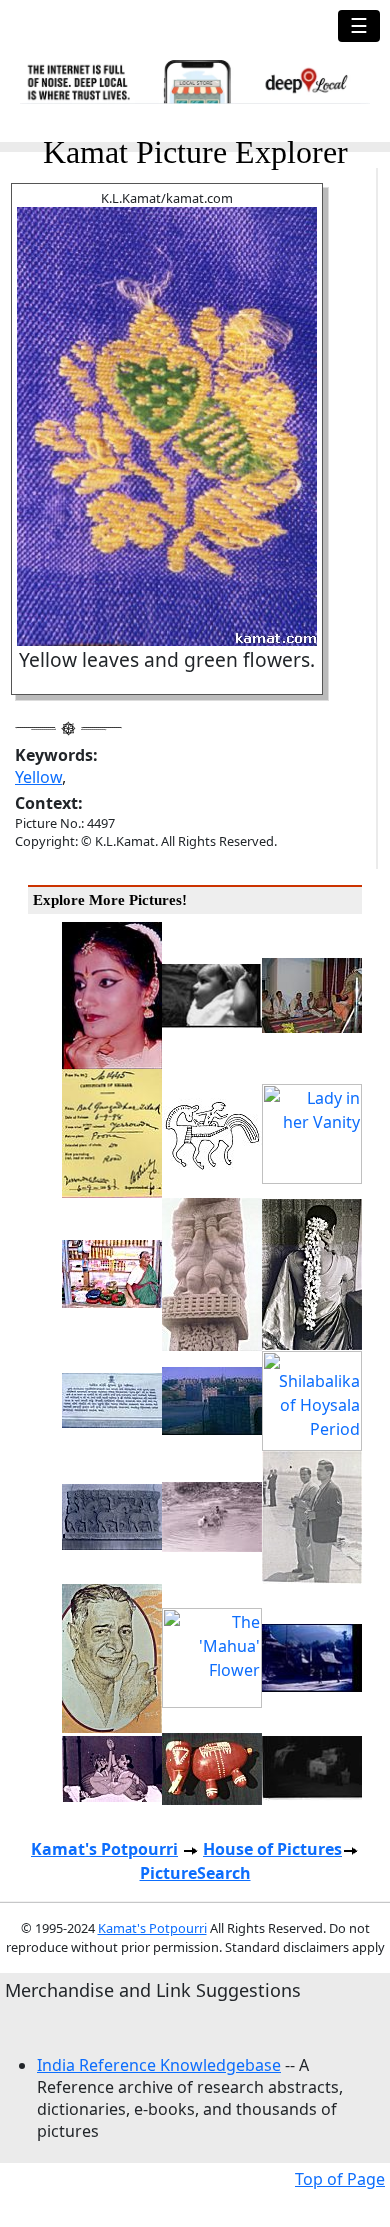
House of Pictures (272, 1849)
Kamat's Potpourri (104, 1849)
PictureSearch (195, 1873)
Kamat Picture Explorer (195, 152)
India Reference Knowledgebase (159, 2065)
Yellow (38, 777)
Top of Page (340, 2179)
